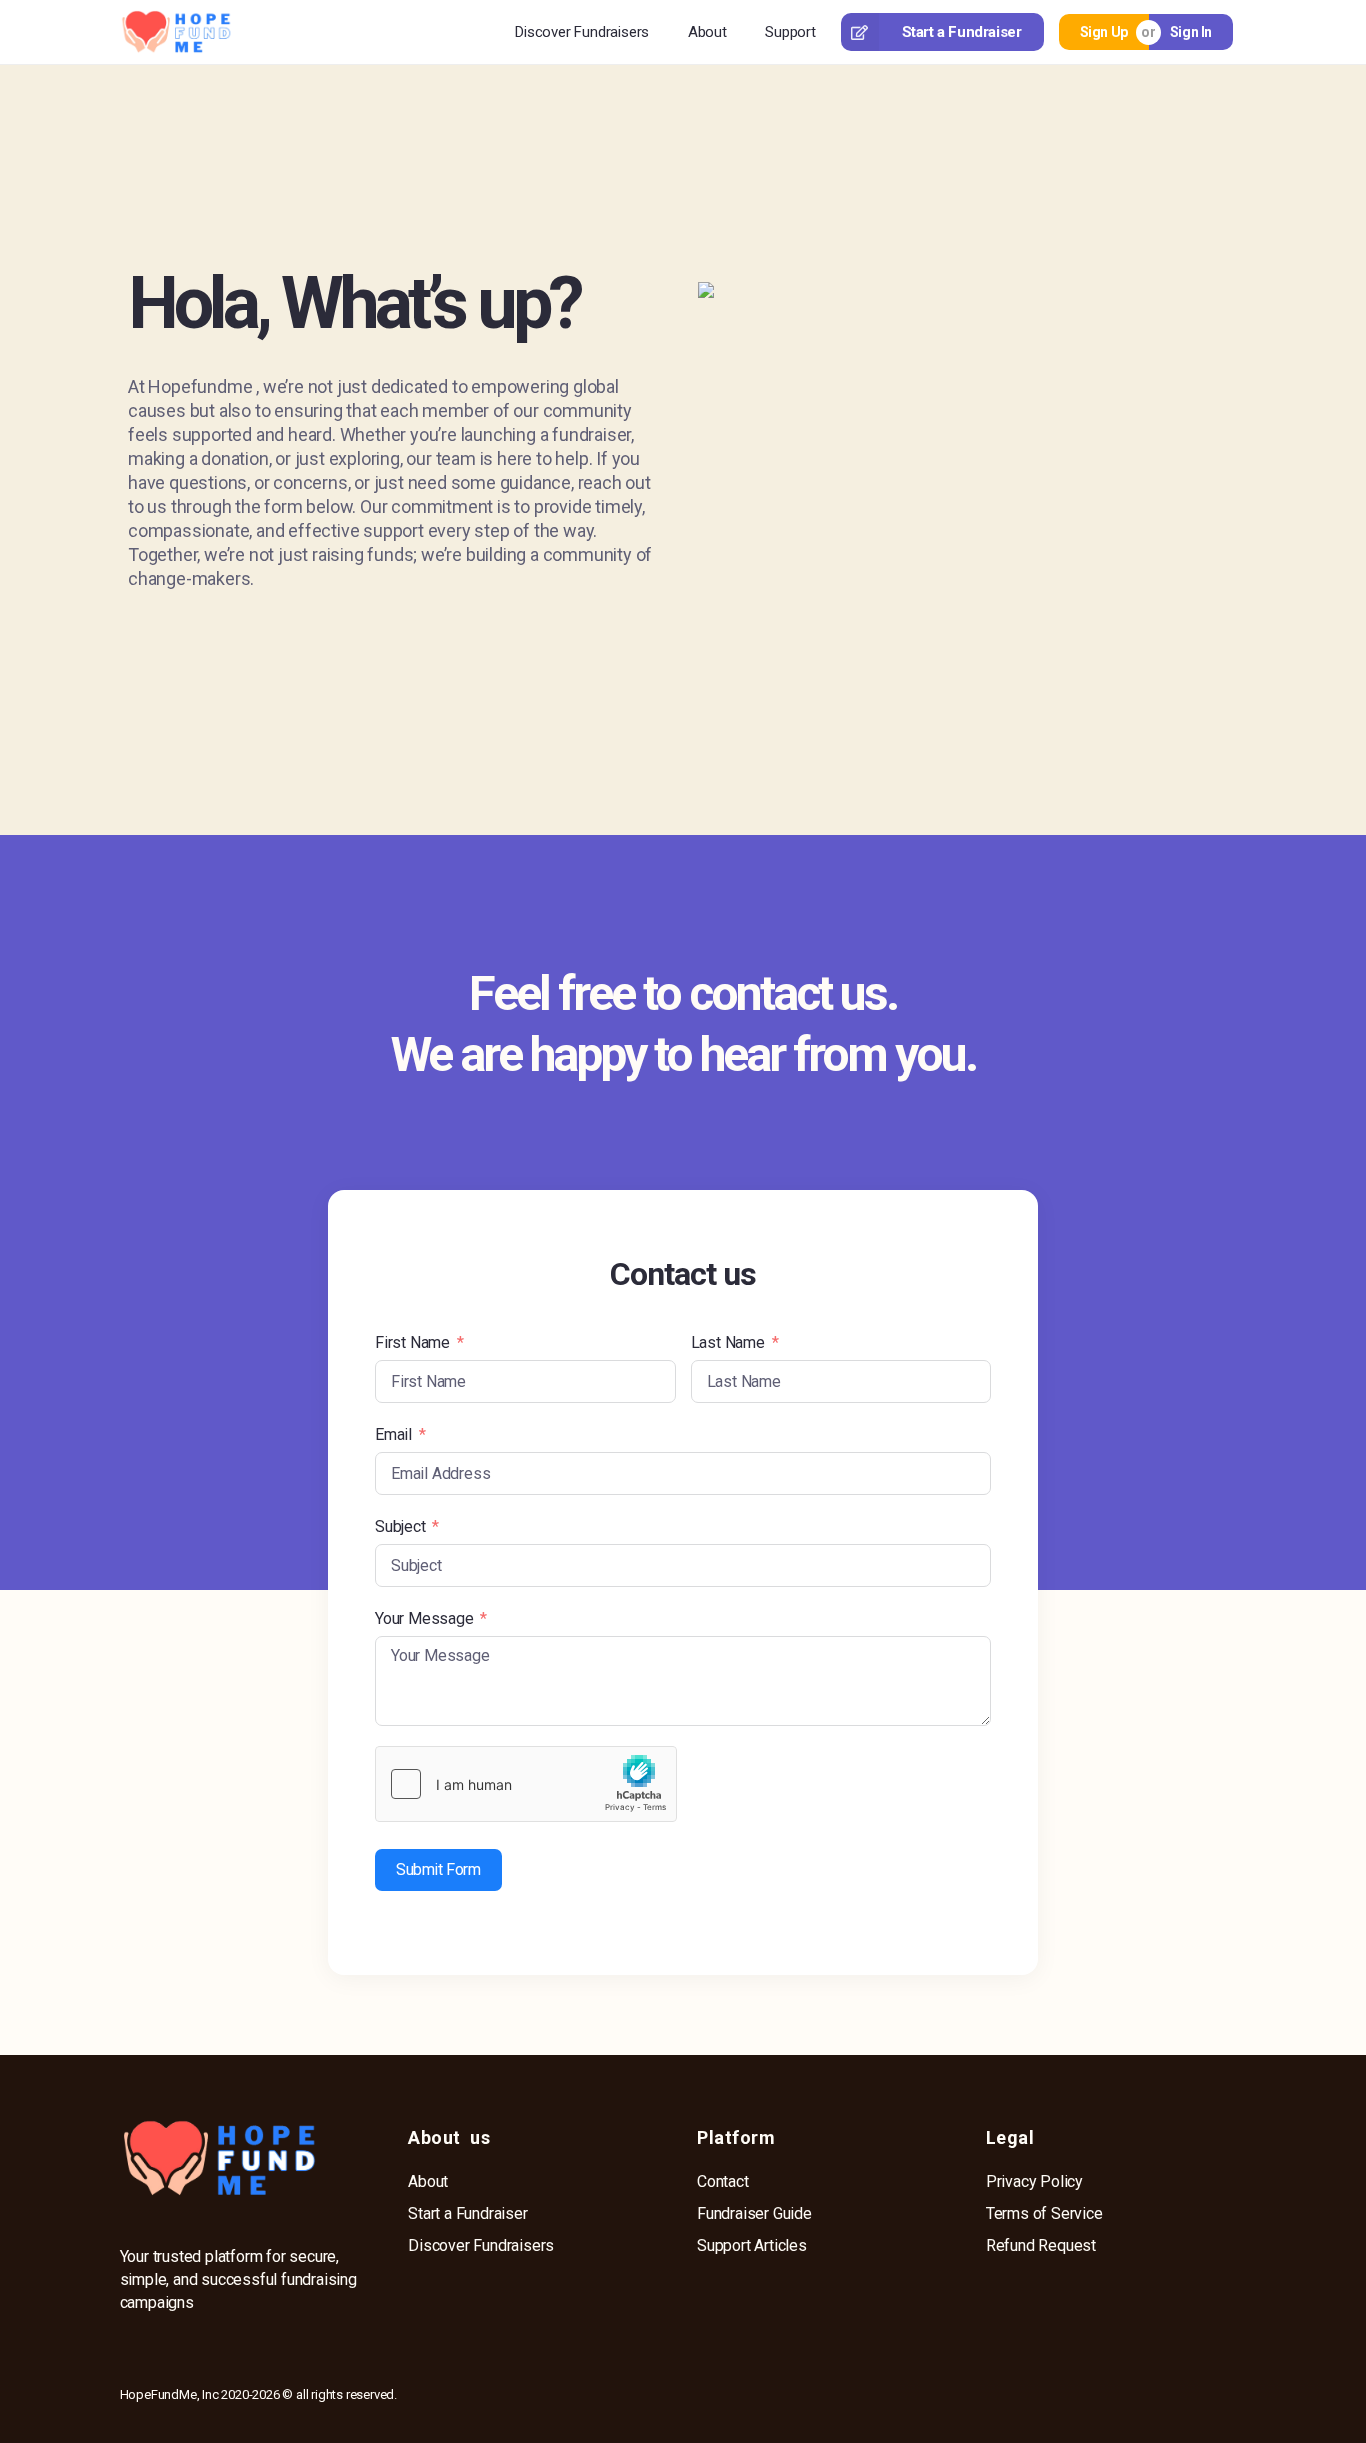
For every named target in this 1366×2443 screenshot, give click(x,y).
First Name (412, 1342)
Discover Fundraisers (582, 32)
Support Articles (752, 2245)
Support (790, 32)
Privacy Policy (1034, 2181)
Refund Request (1041, 2245)
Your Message (424, 1618)
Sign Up (1104, 32)
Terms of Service (1044, 2213)
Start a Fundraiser (962, 32)
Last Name (728, 1342)
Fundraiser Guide (754, 2213)
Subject (400, 1526)
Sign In (1191, 32)
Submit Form (438, 1869)
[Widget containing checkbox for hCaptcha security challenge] (526, 1784)
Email (393, 1434)
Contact (723, 2181)
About (707, 32)
